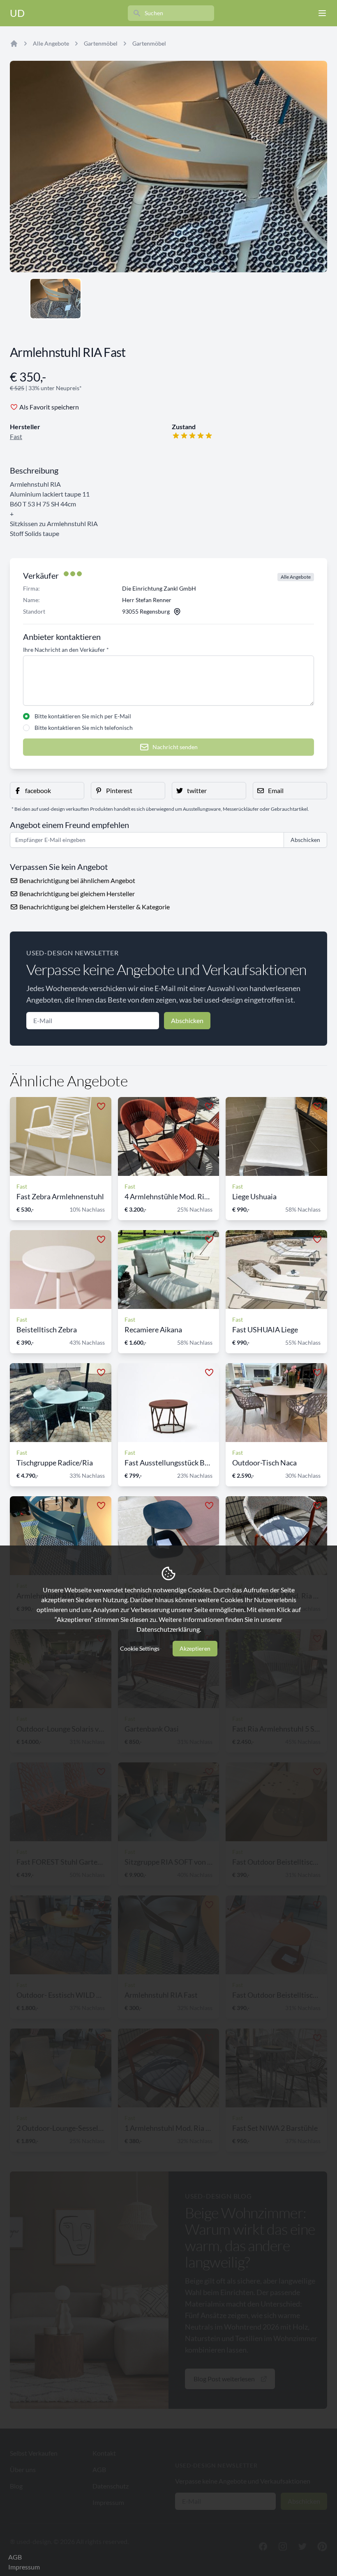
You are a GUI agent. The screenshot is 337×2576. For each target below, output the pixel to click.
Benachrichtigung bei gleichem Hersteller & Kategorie (94, 907)
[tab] (55, 299)
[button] (47, 791)
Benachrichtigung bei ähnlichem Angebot (77, 880)
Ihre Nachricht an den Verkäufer (66, 650)
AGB (15, 2557)
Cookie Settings (140, 1648)
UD (17, 13)
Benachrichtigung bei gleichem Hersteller (76, 894)
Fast (16, 436)
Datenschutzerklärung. (169, 1629)
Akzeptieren (195, 1648)
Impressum (24, 2567)
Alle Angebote (51, 43)
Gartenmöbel (101, 43)
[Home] (14, 44)
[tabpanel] (168, 167)
